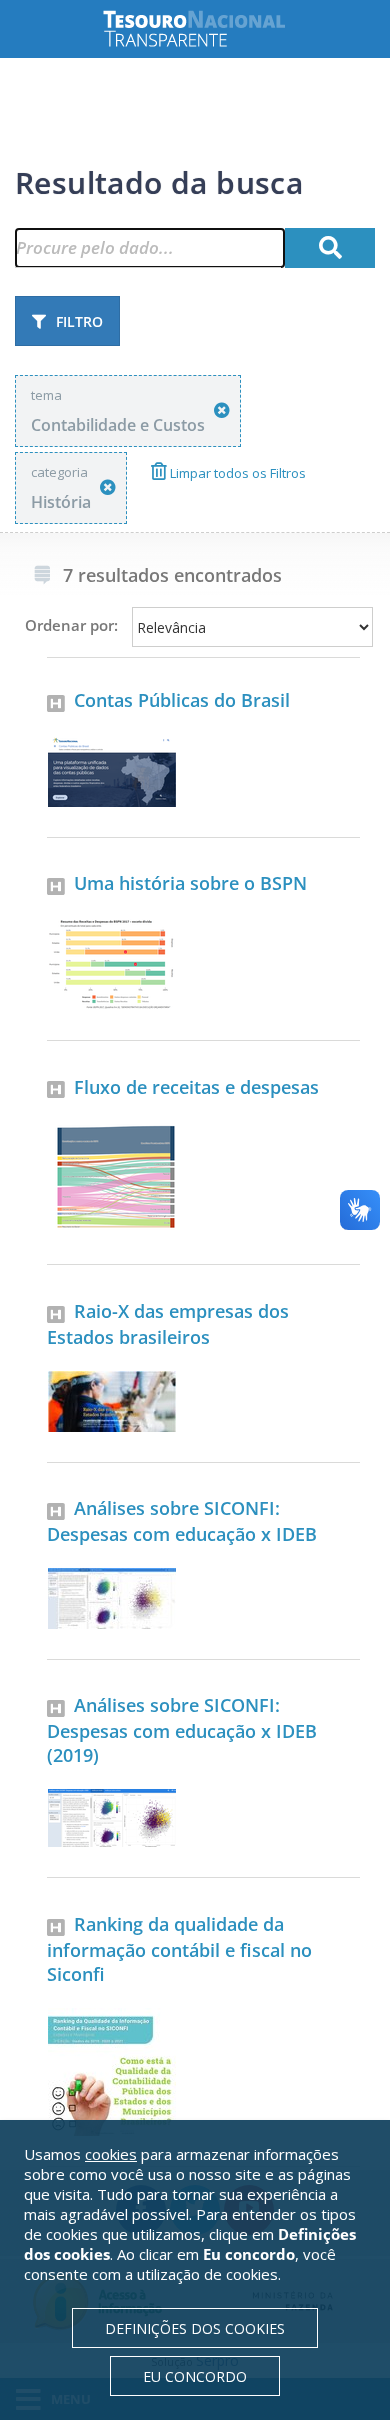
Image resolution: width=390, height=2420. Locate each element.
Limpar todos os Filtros (236, 473)
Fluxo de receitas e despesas (196, 1087)
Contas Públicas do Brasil (182, 700)
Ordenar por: (71, 625)
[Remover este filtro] (222, 410)
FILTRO (79, 321)
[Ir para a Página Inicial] (210, 28)
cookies (111, 2154)
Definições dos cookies (195, 2328)
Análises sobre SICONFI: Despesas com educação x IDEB (182, 1521)
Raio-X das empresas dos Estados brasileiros (168, 1324)
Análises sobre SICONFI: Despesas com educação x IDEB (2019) (182, 1730)
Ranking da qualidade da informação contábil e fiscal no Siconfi (179, 1949)
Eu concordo (195, 2376)
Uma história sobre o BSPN (190, 883)
